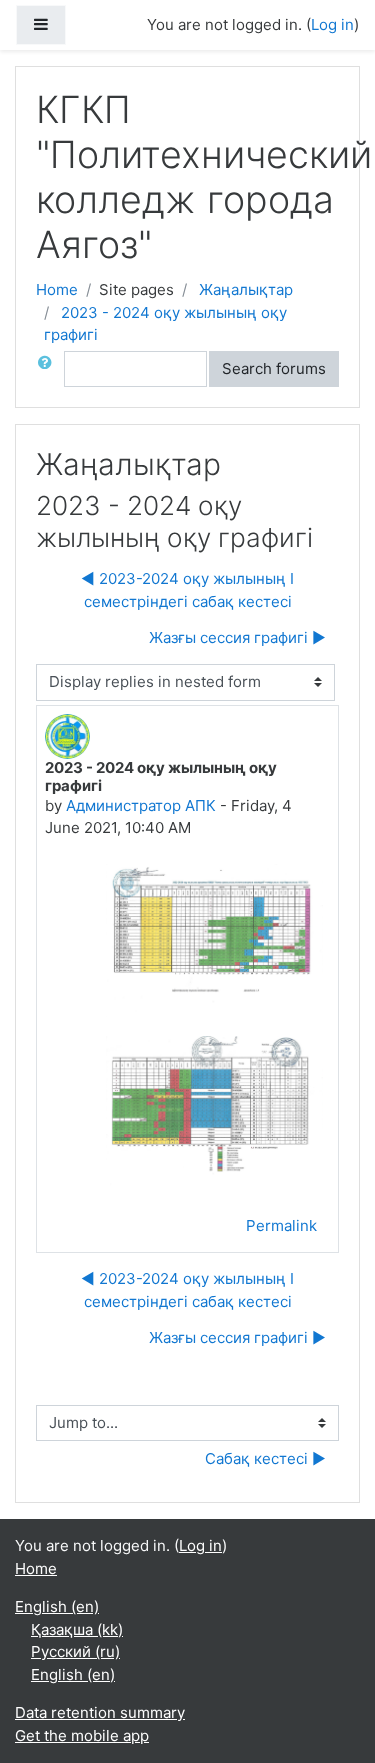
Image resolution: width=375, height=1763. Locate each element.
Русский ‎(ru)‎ (75, 1651)
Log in (200, 1545)
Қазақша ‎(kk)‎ (77, 1629)
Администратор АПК (141, 805)
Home (57, 289)
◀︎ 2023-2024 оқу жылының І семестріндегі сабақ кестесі (187, 590)
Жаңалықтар (246, 289)
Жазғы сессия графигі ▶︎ (237, 637)
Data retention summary (100, 1712)
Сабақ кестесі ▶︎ (265, 1458)
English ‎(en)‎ (57, 1606)
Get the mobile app (82, 1735)
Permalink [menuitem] (281, 1225)
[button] (49, 369)
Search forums (274, 368)
